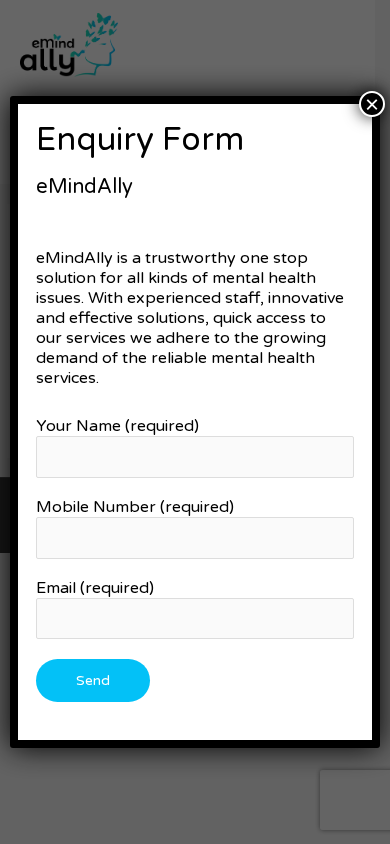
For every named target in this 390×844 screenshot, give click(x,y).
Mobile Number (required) (135, 507)
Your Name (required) (117, 426)
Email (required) (95, 588)
